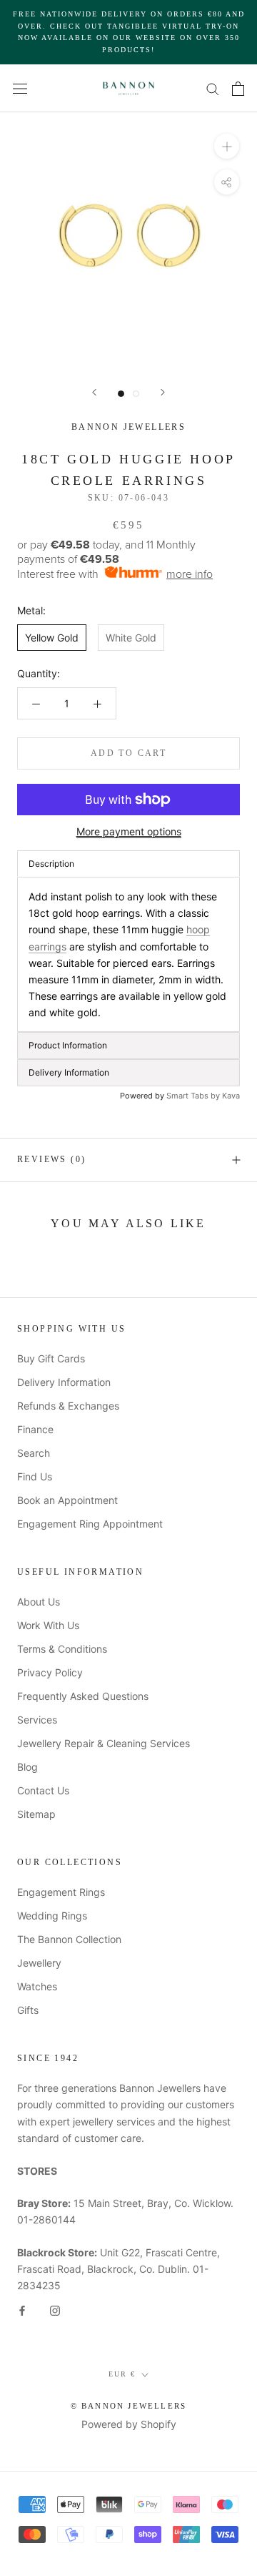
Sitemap (36, 1814)
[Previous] (94, 392)
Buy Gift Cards (51, 1358)
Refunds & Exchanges (68, 1406)
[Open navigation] (20, 88)
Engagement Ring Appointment (90, 1524)
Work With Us (48, 1625)
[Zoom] (227, 146)
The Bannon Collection (69, 1939)
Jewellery (39, 1963)
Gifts (28, 2010)
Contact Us (43, 1790)
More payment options (129, 831)
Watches (37, 1986)
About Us (39, 1602)
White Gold (131, 638)
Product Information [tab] (68, 1045)
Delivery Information (64, 1382)
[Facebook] (22, 2310)
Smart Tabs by (194, 1096)
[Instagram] (55, 2310)
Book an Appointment (67, 1500)
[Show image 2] (136, 394)
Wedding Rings (52, 1916)
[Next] (163, 392)
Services (37, 1720)
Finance (35, 1429)
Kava (231, 1096)
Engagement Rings (61, 1892)
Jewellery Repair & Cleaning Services (104, 1743)
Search (34, 1453)
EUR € (122, 2374)
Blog (27, 1767)
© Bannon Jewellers (129, 2406)
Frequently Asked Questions (83, 1696)
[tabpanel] (128, 954)
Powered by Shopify (129, 2424)
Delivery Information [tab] (69, 1072)
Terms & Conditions (62, 1649)
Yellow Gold (52, 638)
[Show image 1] (121, 394)
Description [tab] (51, 864)
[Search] (213, 88)
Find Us (35, 1476)
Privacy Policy (50, 1672)
